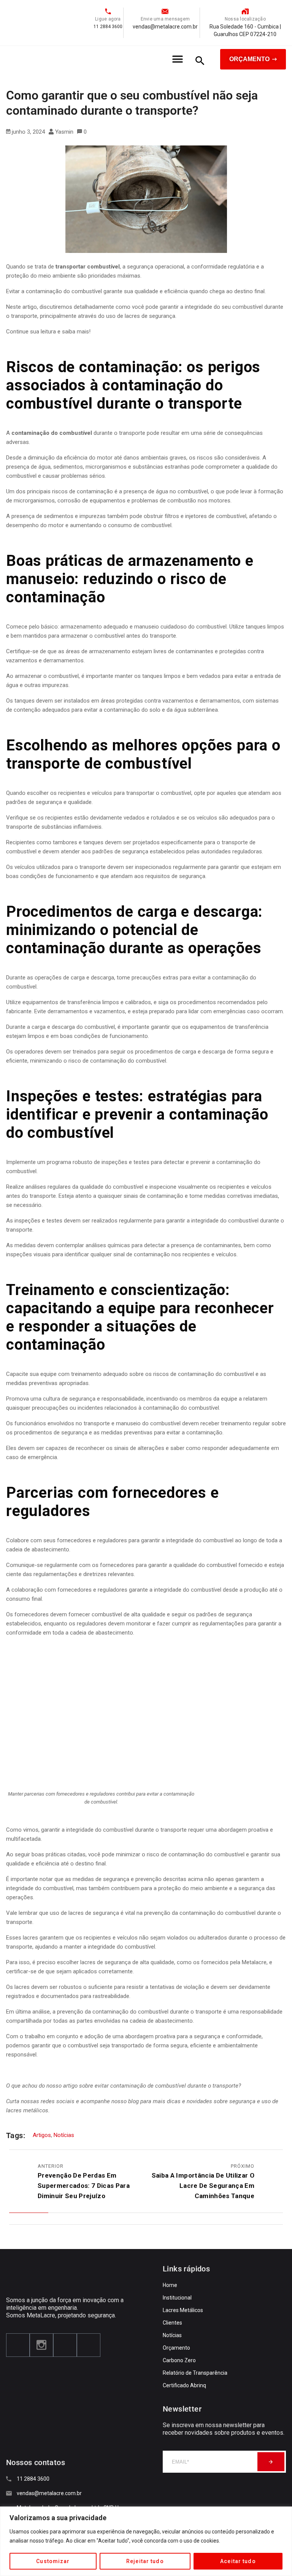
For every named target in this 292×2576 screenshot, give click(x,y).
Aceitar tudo (238, 2561)
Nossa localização (245, 19)
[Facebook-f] (18, 2345)
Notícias (64, 2135)
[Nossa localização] (245, 11)
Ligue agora (108, 19)
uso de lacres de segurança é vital (92, 1913)
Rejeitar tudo (145, 2561)
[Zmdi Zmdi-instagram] (41, 2345)
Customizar (53, 2561)
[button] (178, 59)
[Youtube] (65, 2345)
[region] (146, 2541)
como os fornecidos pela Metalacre (222, 1962)
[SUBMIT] (271, 2462)
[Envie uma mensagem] (165, 11)
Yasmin (64, 132)
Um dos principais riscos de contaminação (60, 491)
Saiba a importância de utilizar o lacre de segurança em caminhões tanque (203, 2186)
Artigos (42, 2135)
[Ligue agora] (108, 11)
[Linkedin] (89, 2345)
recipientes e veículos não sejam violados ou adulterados (155, 1938)
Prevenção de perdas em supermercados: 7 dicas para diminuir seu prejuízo (84, 2186)
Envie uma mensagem (165, 19)
